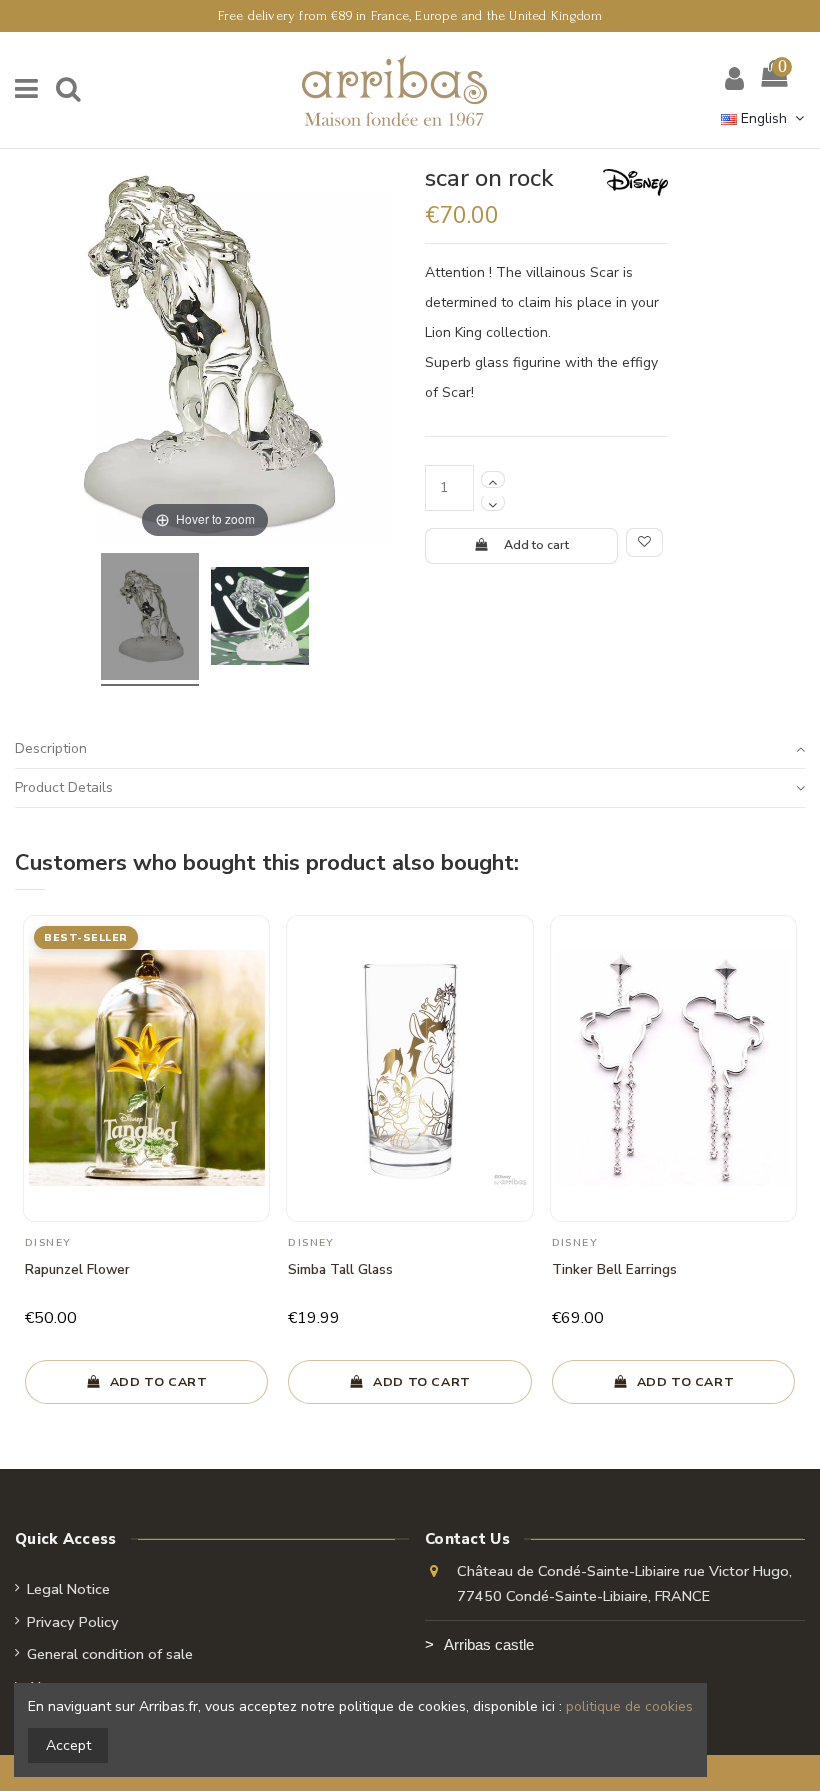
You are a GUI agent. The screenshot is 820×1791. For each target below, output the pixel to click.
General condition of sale (110, 1654)
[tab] (410, 750)
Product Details (64, 787)
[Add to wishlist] (644, 543)
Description (51, 748)
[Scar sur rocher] (150, 619)
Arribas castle (489, 1645)
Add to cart (536, 544)
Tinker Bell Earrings (614, 1269)
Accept (68, 1745)
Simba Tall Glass (340, 1269)
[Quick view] (254, 981)
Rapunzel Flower (77, 1269)
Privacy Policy (73, 1622)
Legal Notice (68, 1589)
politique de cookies (629, 1706)
